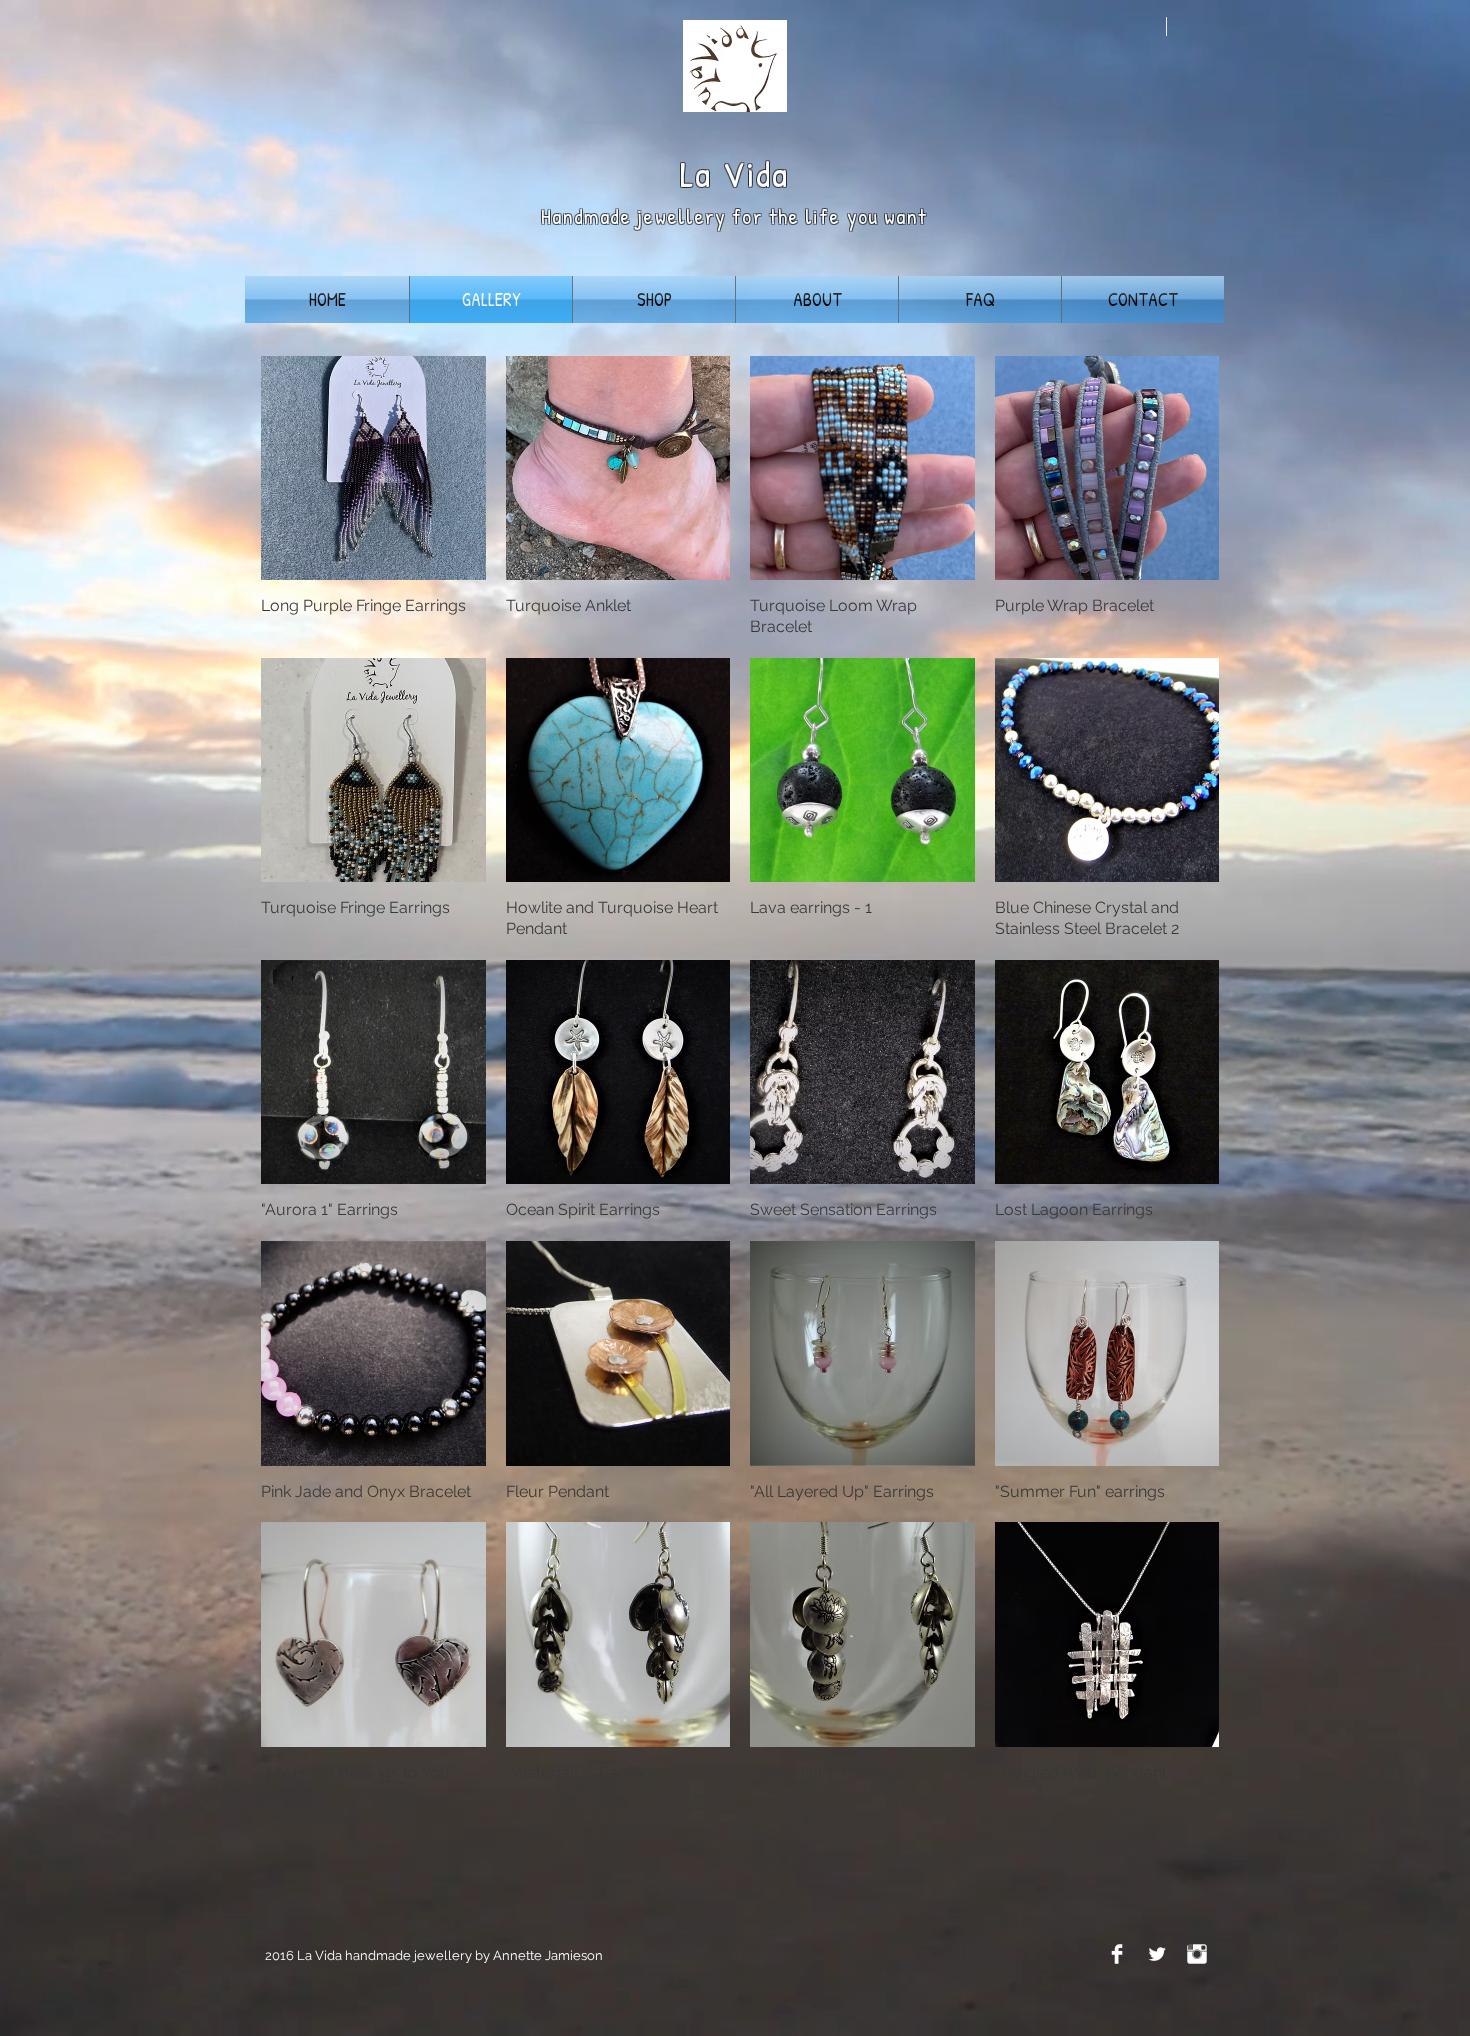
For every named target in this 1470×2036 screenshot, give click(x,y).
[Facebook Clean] (1117, 1954)
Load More (740, 1859)
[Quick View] (373, 468)
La (696, 173)
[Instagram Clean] (1197, 1954)
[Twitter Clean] (1157, 1954)
